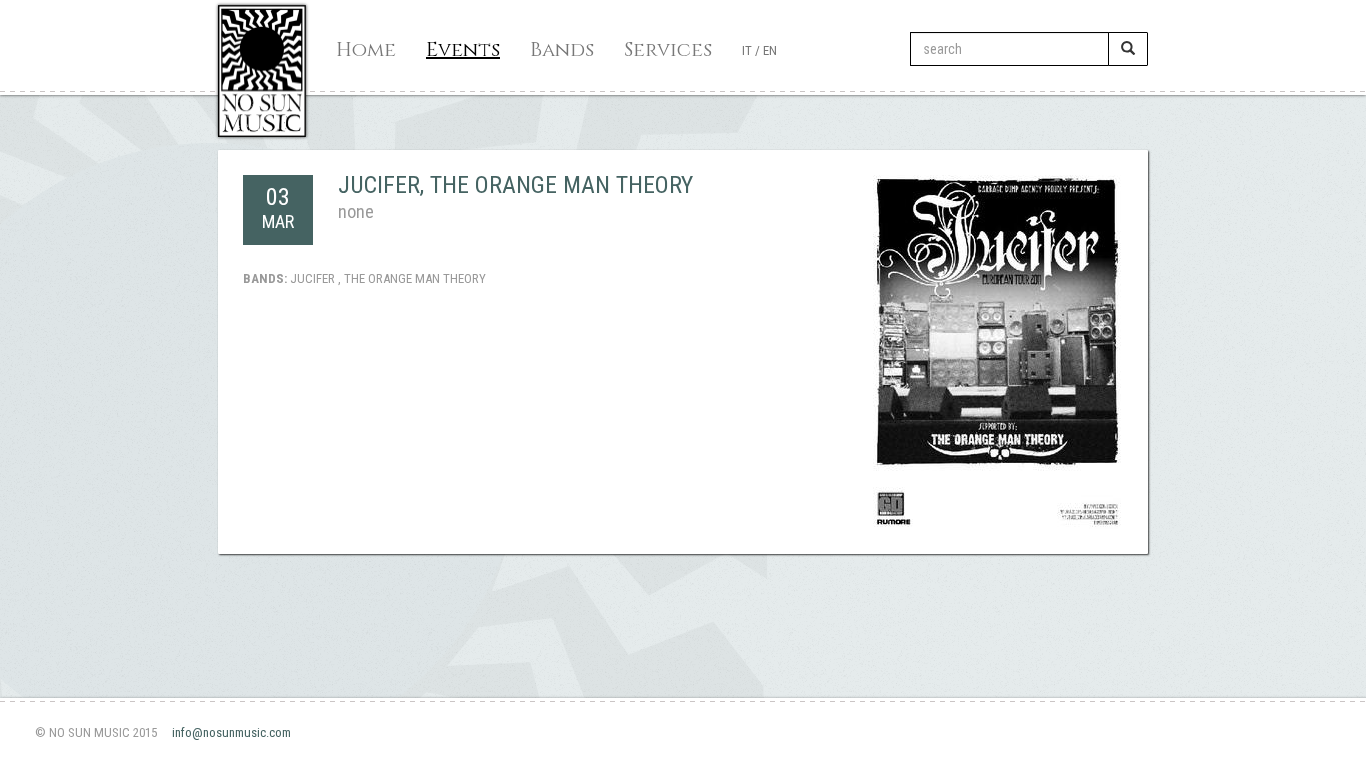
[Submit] (1128, 49)
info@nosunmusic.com (231, 732)
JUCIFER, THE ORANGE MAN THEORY (515, 185)
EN (770, 50)
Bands (562, 49)
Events (463, 49)
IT (747, 50)
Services (668, 49)
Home (366, 49)
